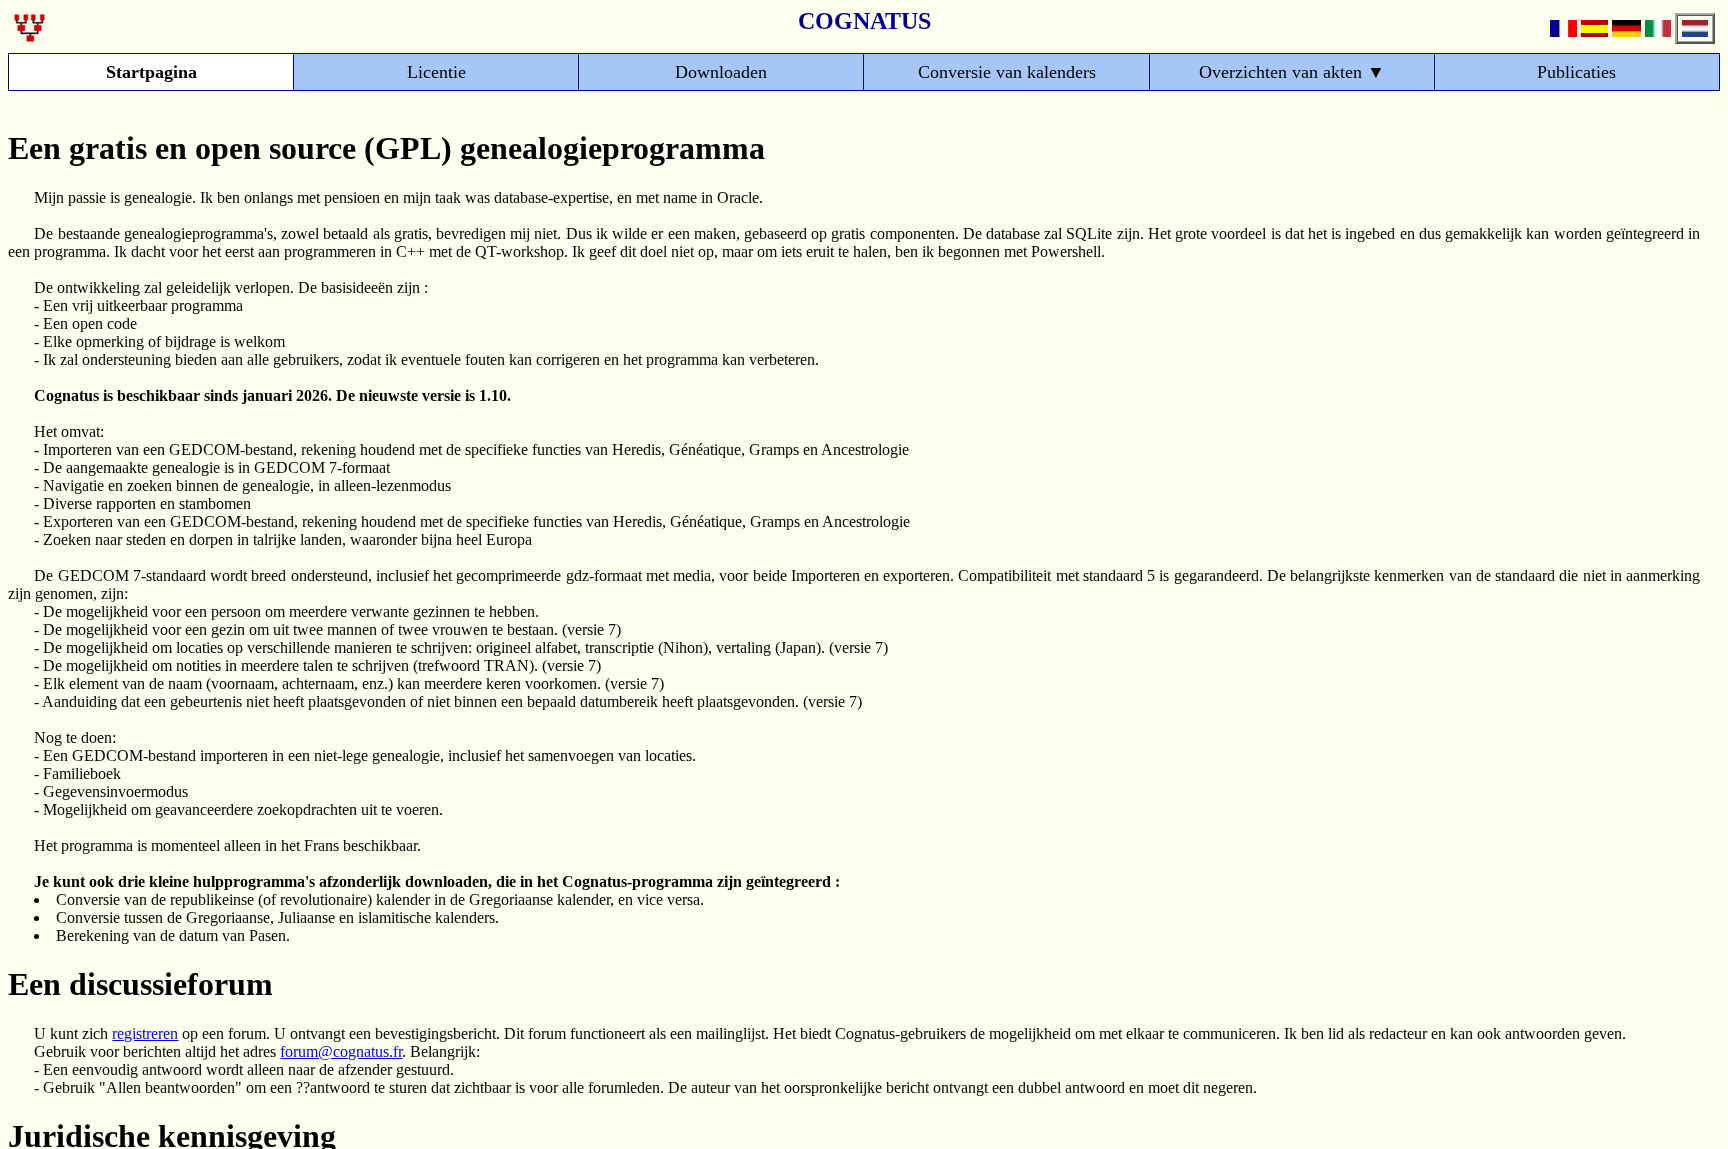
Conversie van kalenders (1007, 72)
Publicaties (1576, 72)
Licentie (436, 72)
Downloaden (721, 72)
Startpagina (151, 72)
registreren (145, 1033)
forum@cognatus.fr (341, 1051)
